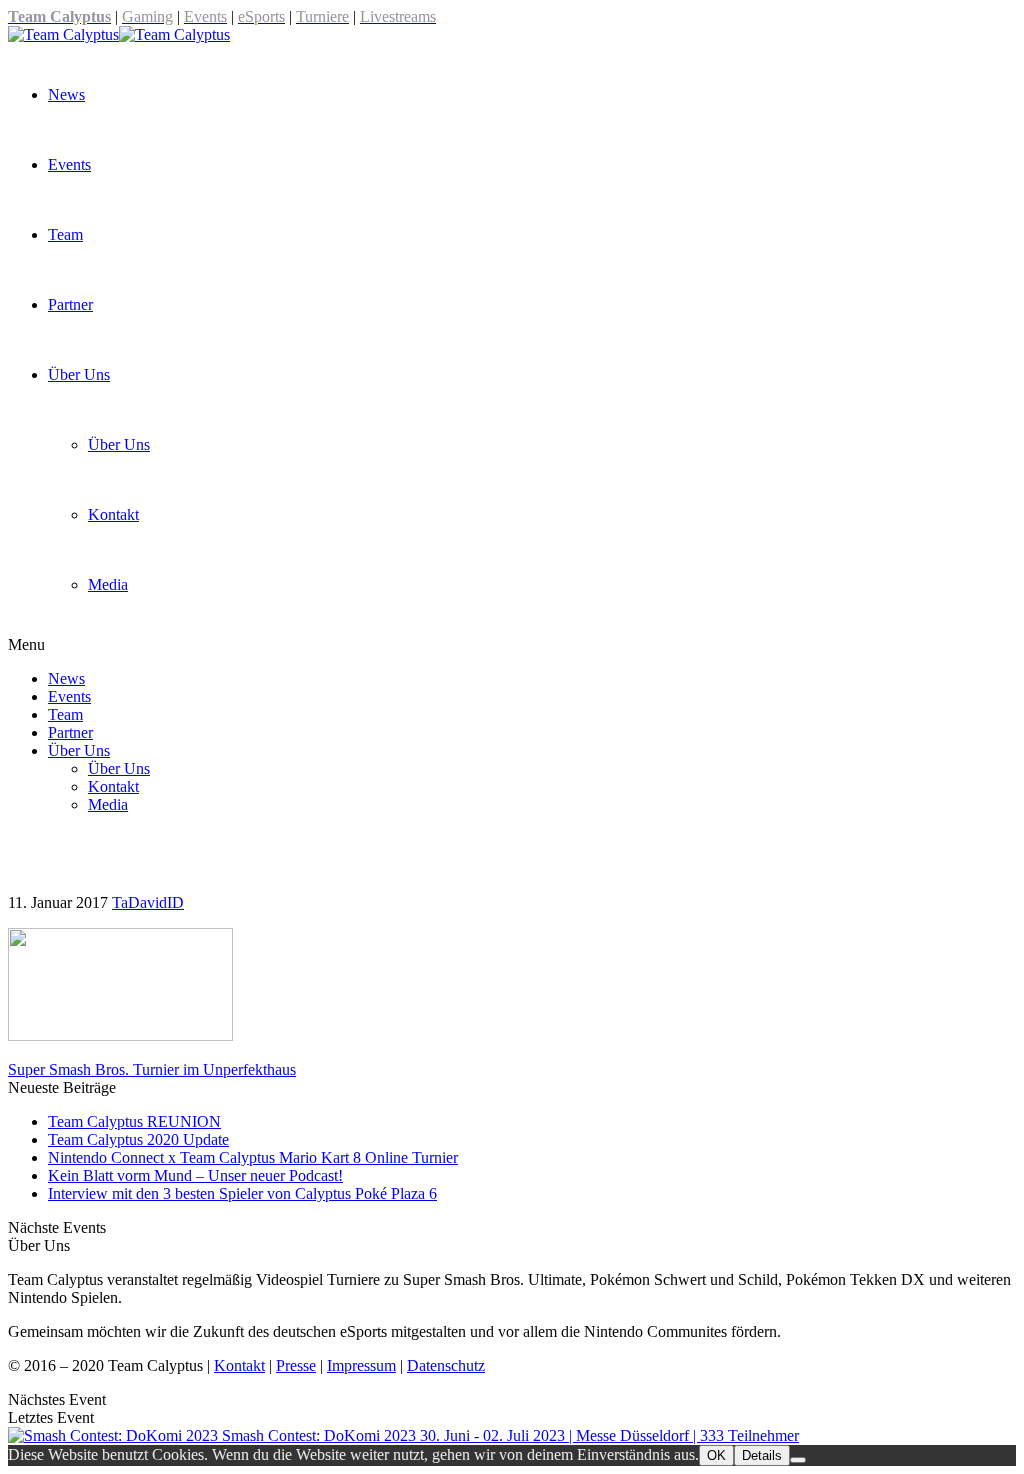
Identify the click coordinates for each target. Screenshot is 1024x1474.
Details (762, 1455)
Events (69, 164)
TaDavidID (148, 902)
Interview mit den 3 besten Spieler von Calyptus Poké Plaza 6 (242, 1193)
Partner (70, 304)
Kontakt (113, 514)
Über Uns (79, 374)
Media (108, 584)
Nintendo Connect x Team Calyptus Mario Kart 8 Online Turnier (253, 1157)
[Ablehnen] (798, 1460)
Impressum (361, 1365)
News (66, 94)
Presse (296, 1365)
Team (65, 234)
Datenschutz (446, 1365)
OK (716, 1455)
